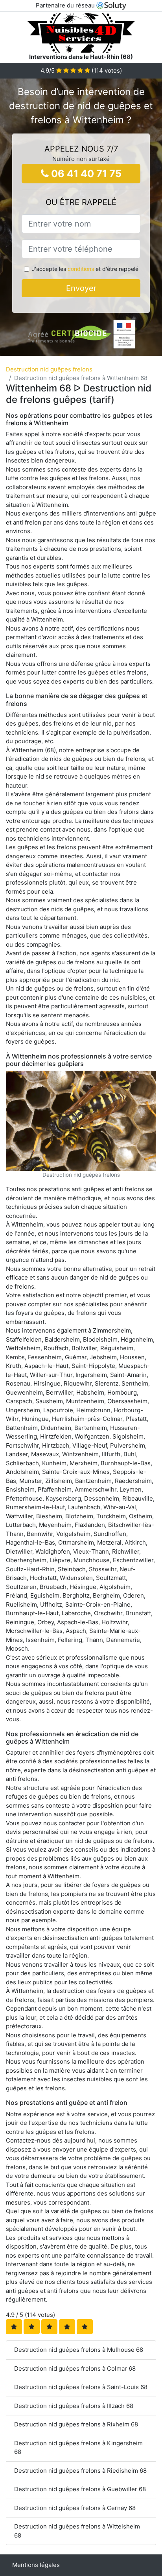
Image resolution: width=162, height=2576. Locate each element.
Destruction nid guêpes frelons (49, 369)
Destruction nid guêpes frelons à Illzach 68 (74, 2406)
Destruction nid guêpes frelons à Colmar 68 (75, 2368)
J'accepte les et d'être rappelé (85, 269)
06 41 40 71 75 (85, 174)
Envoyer (81, 288)
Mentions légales (36, 2565)
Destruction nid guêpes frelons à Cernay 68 (75, 2508)
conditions (81, 269)
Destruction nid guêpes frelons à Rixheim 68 (76, 2424)
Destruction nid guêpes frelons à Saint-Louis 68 (81, 2387)
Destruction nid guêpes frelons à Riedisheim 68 (80, 2471)
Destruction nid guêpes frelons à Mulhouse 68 (79, 2350)
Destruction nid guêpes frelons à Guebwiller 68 (80, 2489)
